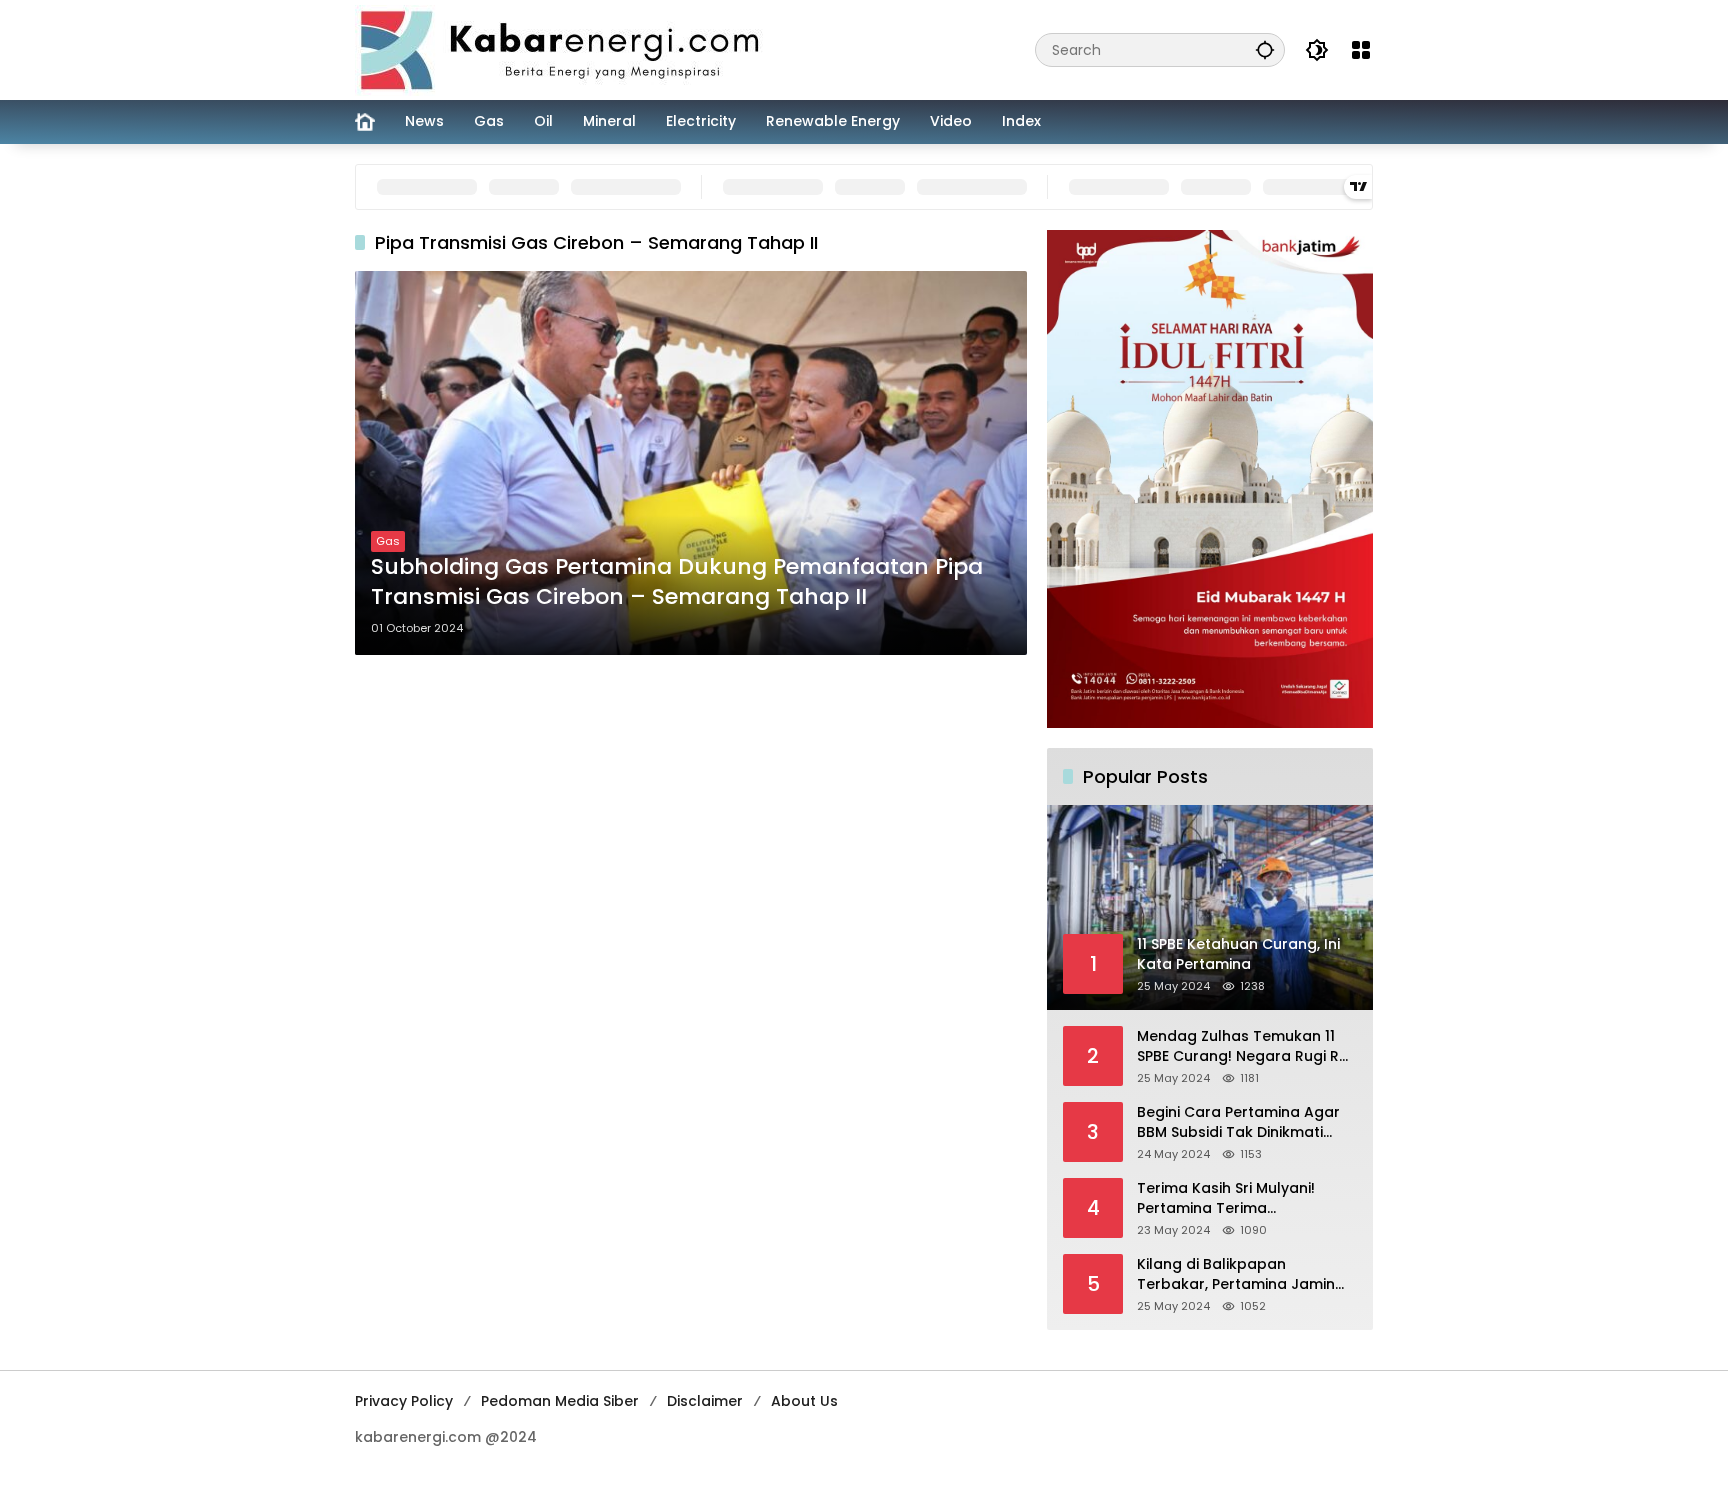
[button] (1265, 49)
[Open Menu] (1361, 50)
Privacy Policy (404, 1401)
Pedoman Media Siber (560, 1401)
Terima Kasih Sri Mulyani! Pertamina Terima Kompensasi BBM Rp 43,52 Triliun (1232, 1198)
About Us (804, 1401)
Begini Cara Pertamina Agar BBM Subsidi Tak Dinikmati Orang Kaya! (1238, 1122)
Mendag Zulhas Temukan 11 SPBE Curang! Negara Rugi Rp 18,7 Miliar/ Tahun (1243, 1046)
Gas (388, 541)
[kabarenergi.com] (567, 49)
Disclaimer (705, 1401)
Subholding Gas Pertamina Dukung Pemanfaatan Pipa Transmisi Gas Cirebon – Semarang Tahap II (677, 582)
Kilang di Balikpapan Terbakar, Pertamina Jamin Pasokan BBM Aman (1236, 1274)
